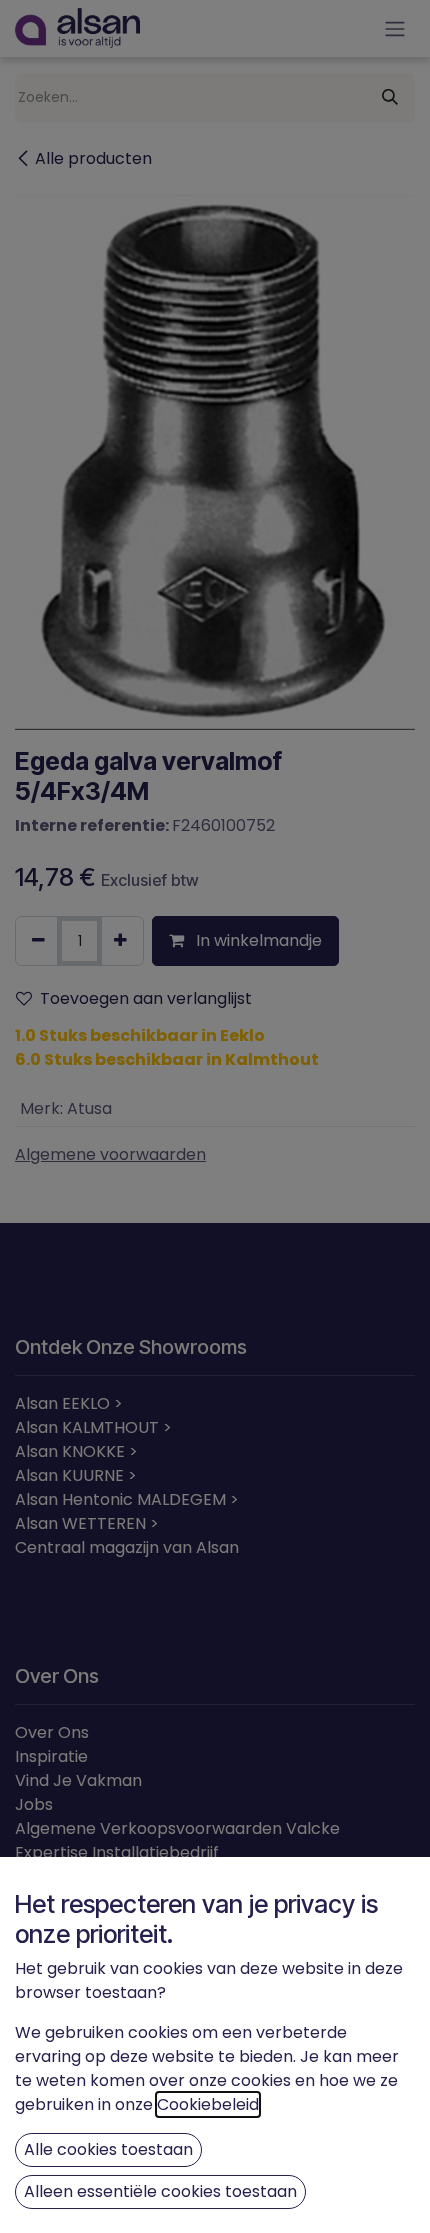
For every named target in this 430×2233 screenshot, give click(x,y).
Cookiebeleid (208, 2104)
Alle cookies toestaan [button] (108, 2149)
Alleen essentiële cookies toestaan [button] (160, 2191)
